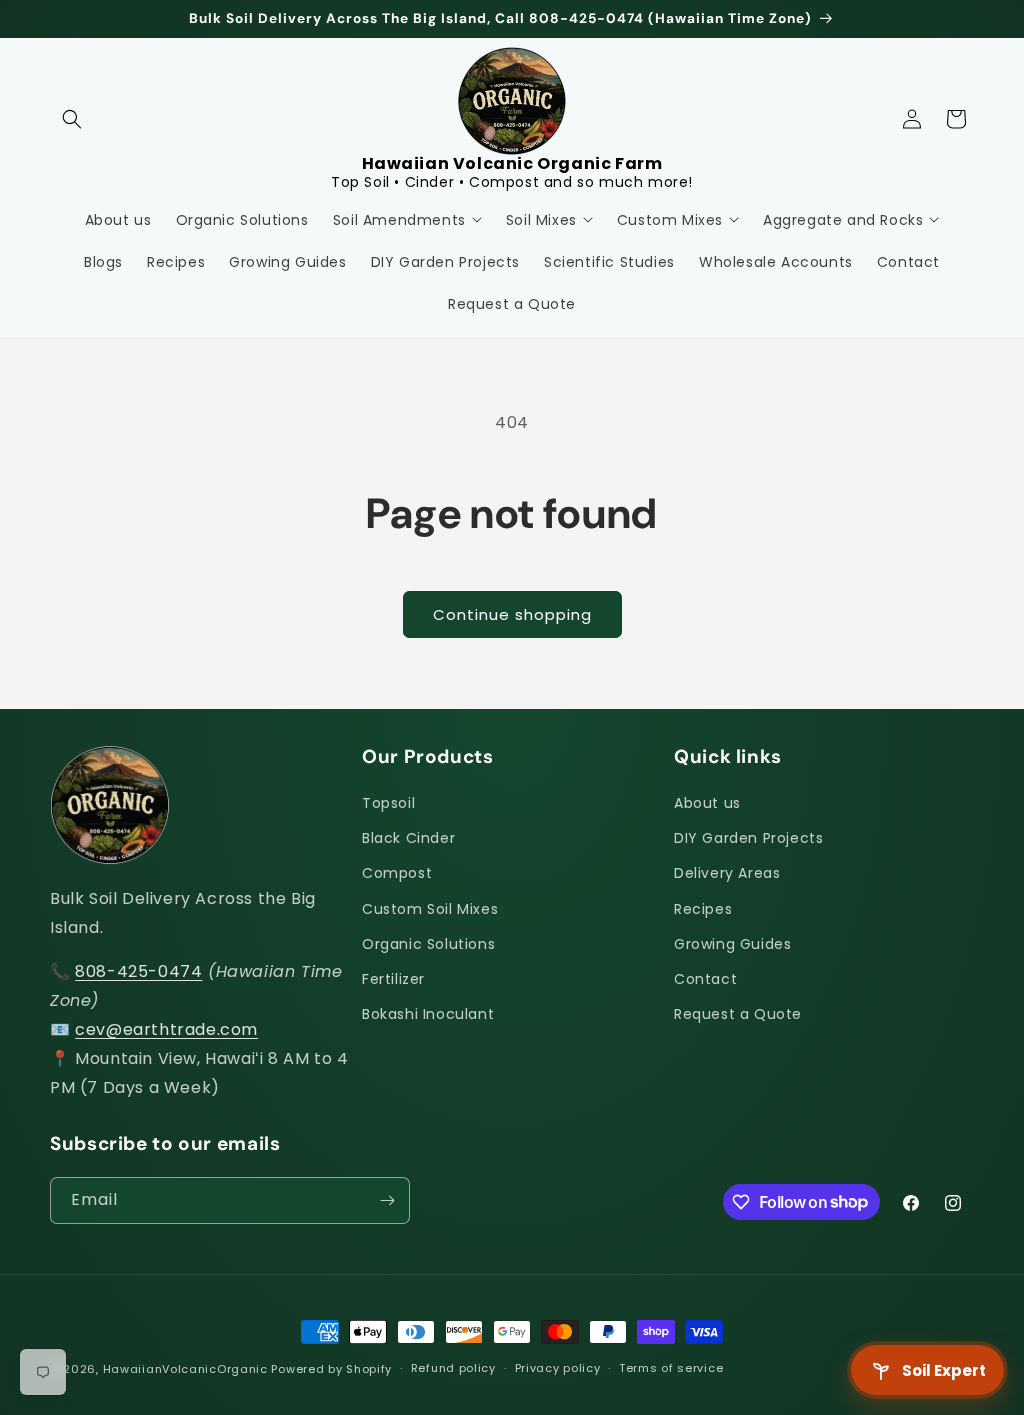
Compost (397, 873)
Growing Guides (732, 944)
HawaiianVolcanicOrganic (185, 1369)
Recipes (703, 909)
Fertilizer (393, 979)
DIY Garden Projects (748, 838)
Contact (705, 979)
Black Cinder (408, 838)
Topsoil (388, 803)
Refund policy (453, 1368)
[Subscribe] (387, 1200)
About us (707, 803)
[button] (72, 119)
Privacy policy (558, 1368)
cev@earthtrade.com (166, 1029)
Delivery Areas (727, 873)
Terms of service (671, 1368)
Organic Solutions (428, 944)
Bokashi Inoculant (428, 1014)
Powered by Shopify (331, 1369)
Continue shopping (512, 614)
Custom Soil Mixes (430, 909)
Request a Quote (738, 1014)
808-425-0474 (138, 971)
